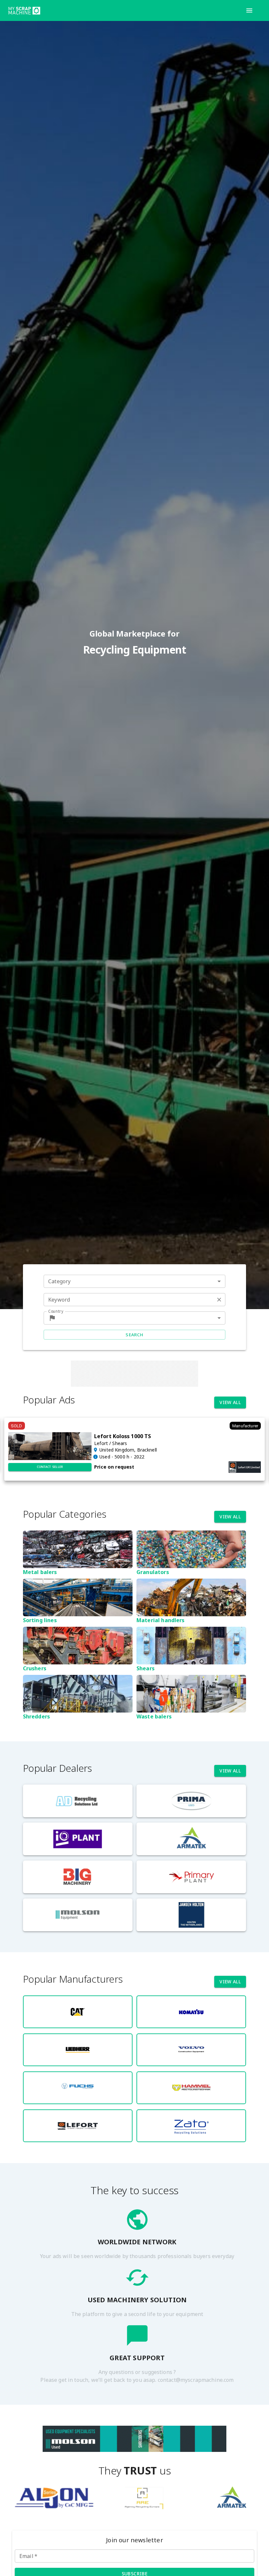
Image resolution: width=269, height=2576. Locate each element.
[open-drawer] (249, 10)
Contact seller (50, 1467)
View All (230, 1402)
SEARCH (134, 1335)
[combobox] (134, 1281)
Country (56, 1311)
